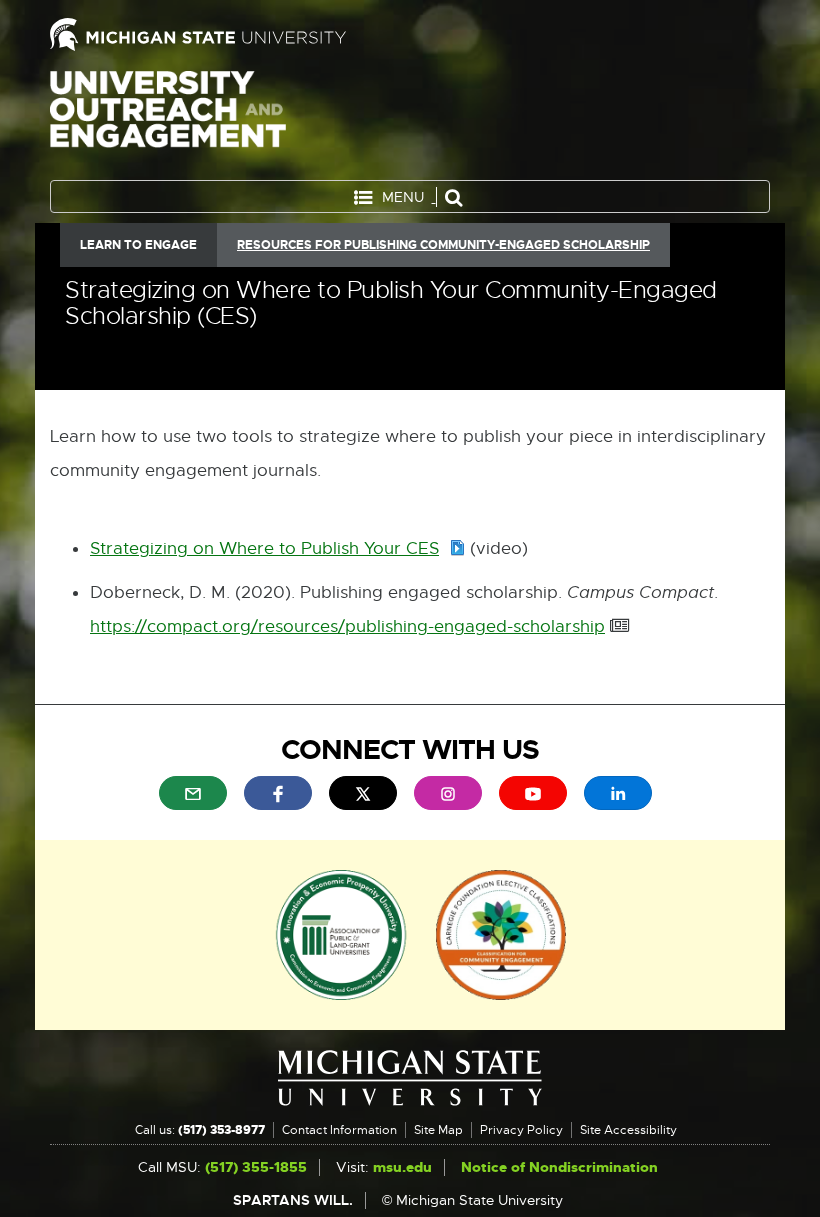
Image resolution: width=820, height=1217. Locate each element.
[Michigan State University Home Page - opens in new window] (222, 34)
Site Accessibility (628, 1130)
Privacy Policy (521, 1130)
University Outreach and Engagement (168, 120)
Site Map (438, 1130)
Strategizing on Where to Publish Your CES (277, 549)
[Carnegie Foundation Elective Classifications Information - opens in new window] (501, 933)
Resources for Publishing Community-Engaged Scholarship (443, 245)
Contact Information (339, 1130)
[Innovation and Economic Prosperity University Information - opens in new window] (341, 933)
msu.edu (402, 1167)
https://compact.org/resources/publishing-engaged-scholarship (347, 627)
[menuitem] (193, 793)
